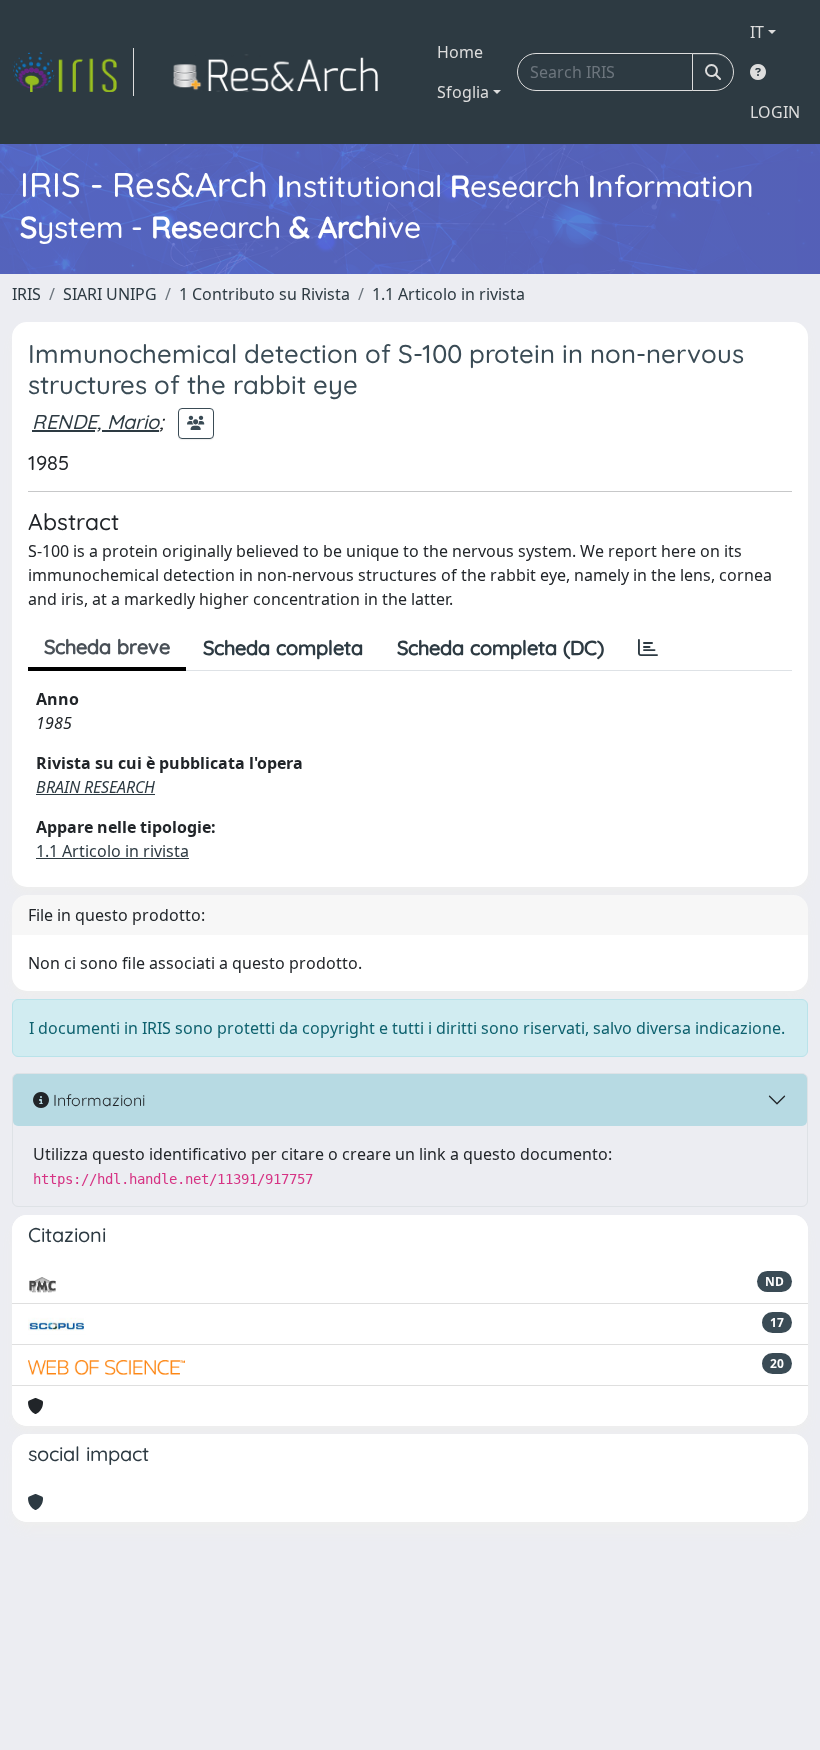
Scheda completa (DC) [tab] (500, 647)
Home (460, 52)
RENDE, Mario (95, 421)
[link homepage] (73, 72)
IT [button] (757, 32)
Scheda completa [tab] (283, 647)
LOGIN (775, 112)
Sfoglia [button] (463, 92)
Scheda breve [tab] (107, 646)
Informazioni (97, 1100)
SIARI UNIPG (110, 294)
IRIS (26, 294)
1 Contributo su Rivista (264, 294)
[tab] (648, 648)
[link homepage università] (281, 72)
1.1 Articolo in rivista (448, 294)
